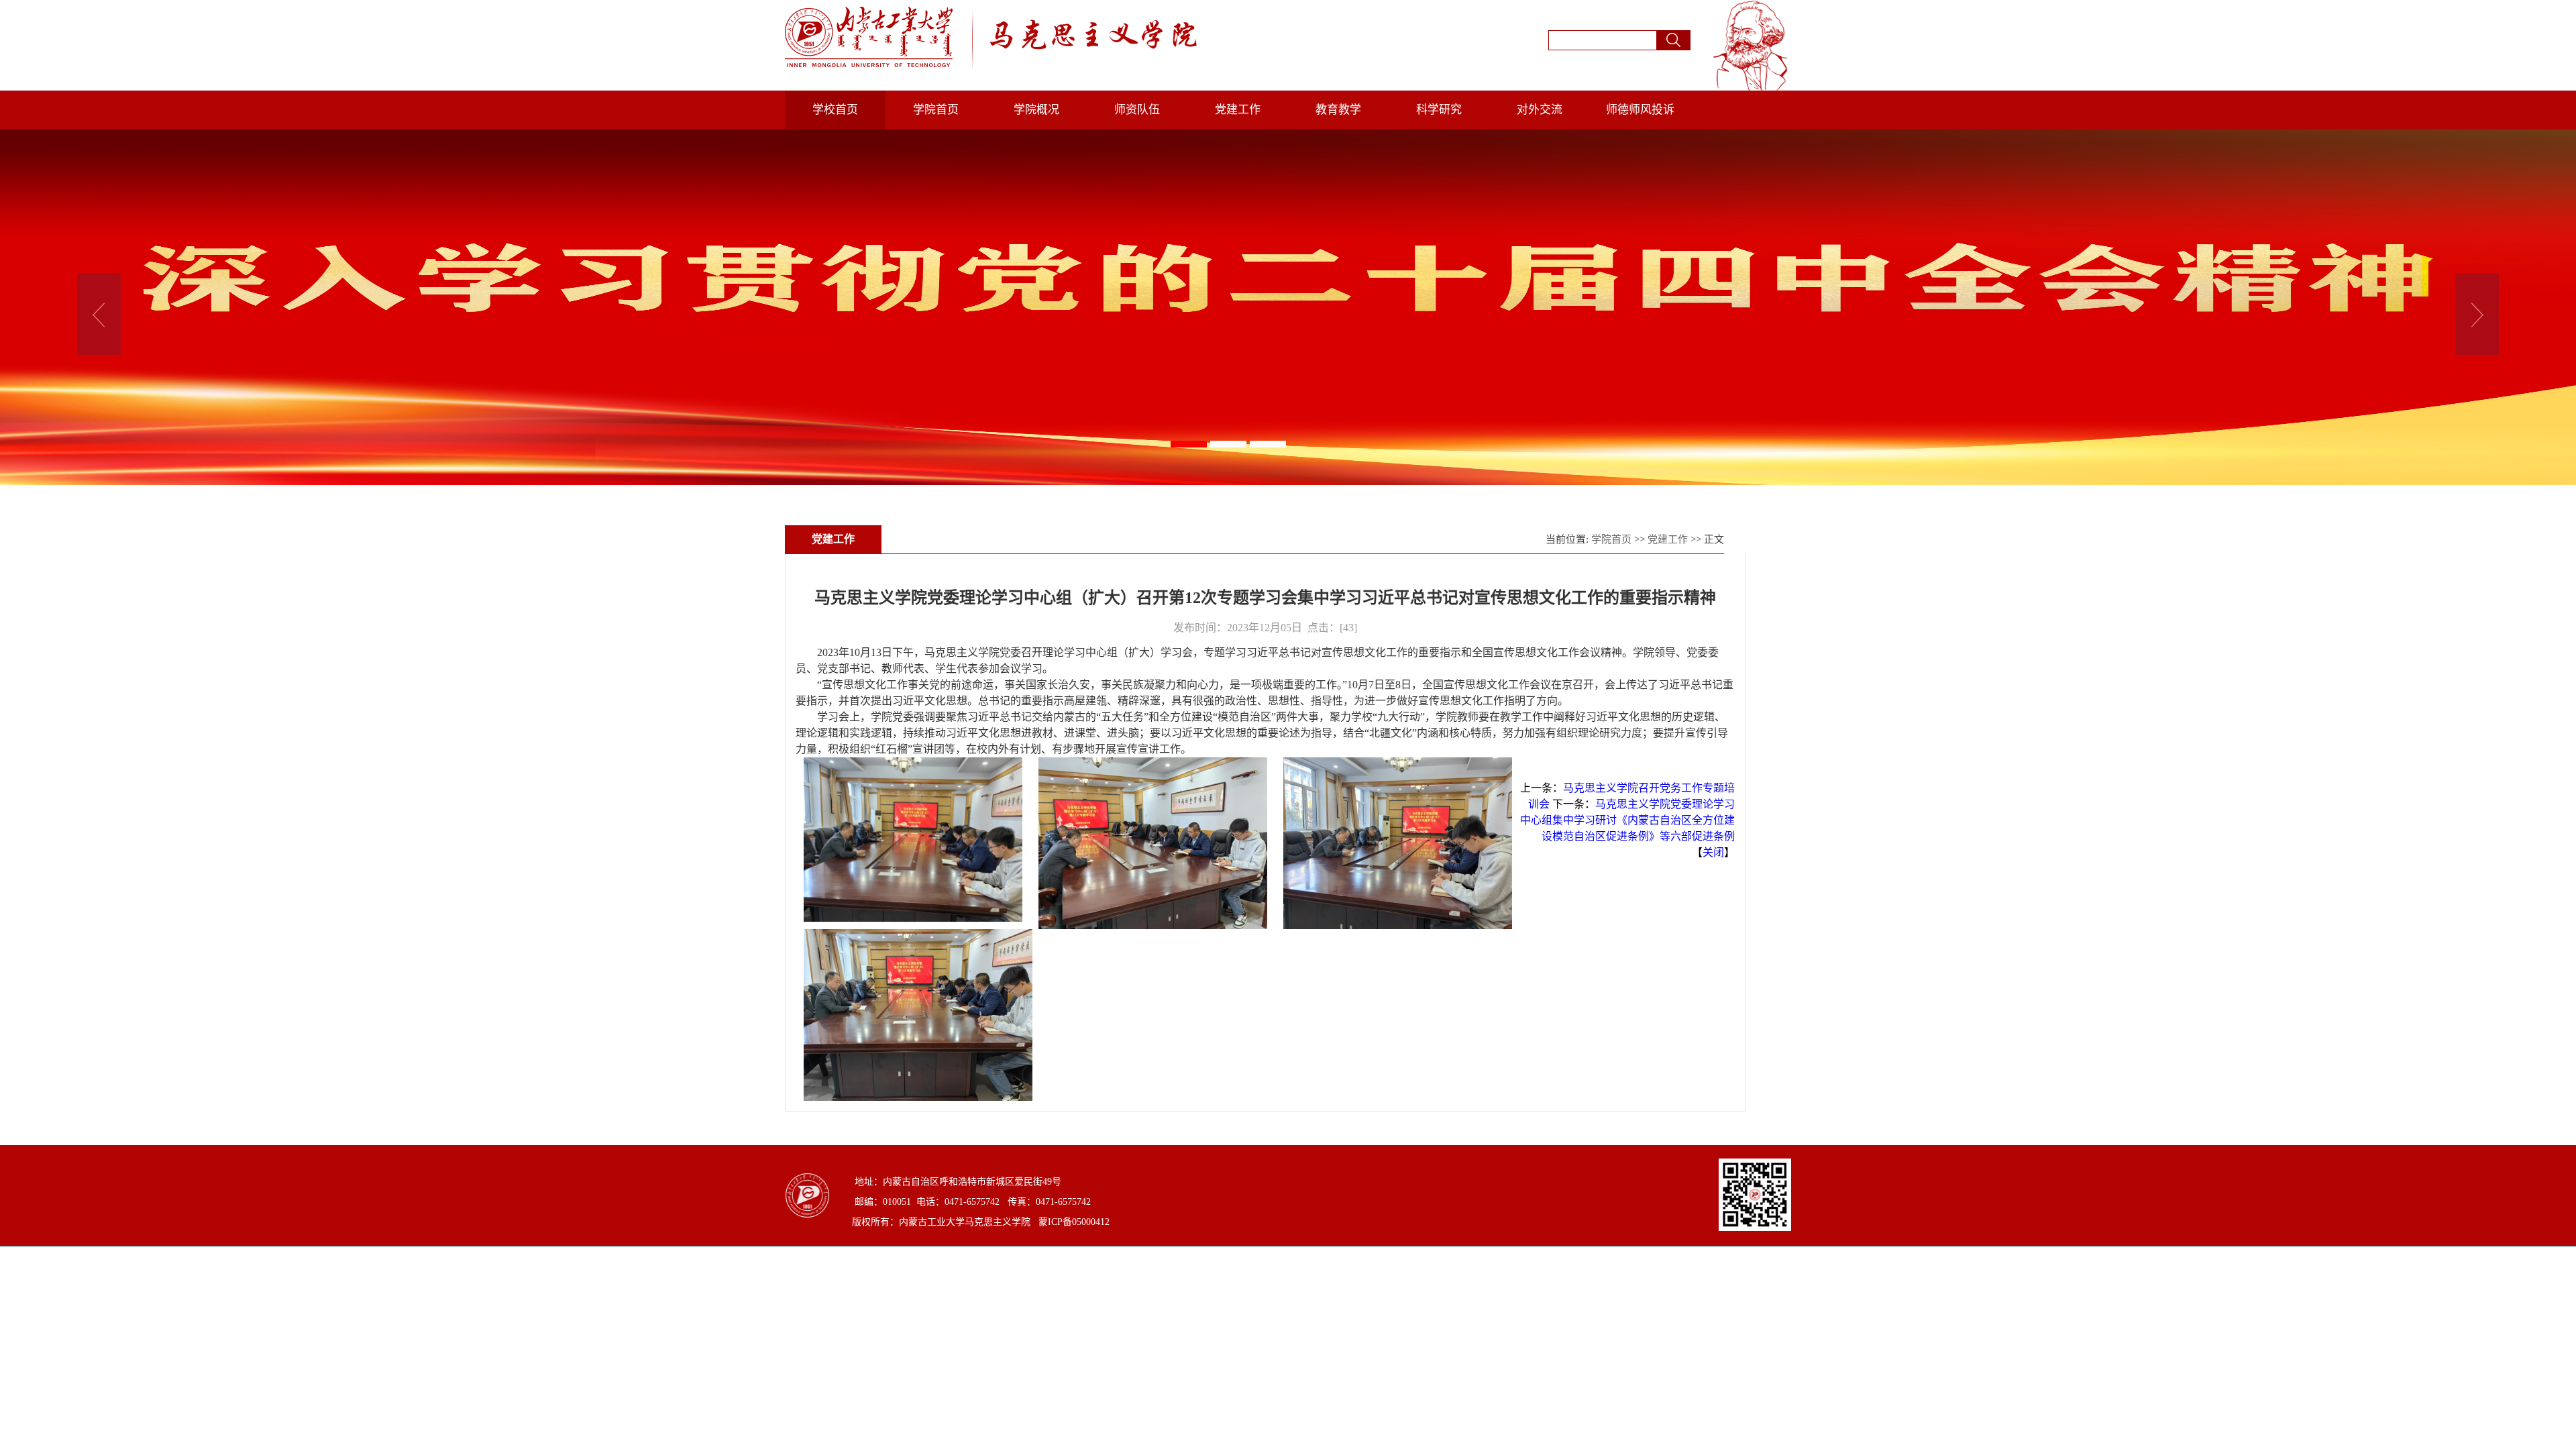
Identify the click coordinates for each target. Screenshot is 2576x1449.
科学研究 (1439, 110)
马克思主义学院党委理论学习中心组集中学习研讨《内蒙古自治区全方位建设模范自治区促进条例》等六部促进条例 (1627, 820)
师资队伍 (1137, 110)
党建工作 (1238, 110)
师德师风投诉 (1640, 110)
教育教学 (1338, 110)
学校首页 (835, 110)
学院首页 (936, 110)
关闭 (1713, 852)
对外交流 (1540, 110)
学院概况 (1036, 110)
